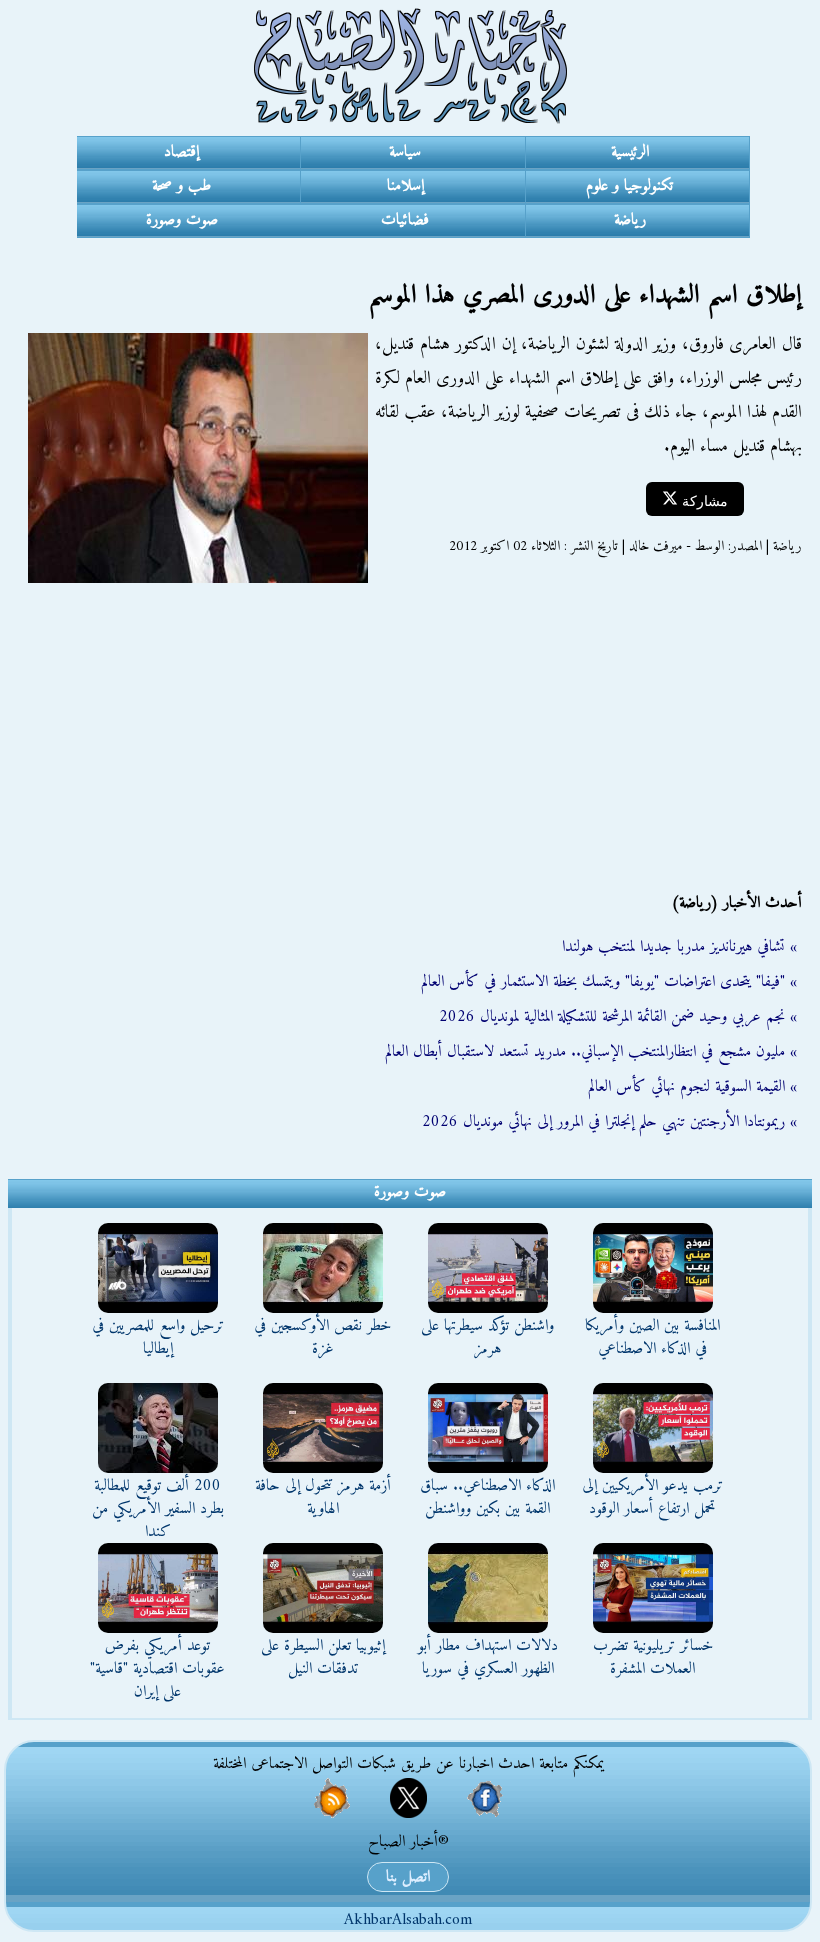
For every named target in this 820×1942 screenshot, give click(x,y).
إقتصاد (181, 152)
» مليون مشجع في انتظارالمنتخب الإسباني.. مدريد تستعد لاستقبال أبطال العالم (591, 1052)
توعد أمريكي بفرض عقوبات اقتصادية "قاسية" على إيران (157, 1669)
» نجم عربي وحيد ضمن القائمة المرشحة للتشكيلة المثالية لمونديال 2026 (618, 1017)
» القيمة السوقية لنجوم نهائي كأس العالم (692, 1087)
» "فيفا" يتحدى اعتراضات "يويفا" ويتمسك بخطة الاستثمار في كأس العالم (609, 982)
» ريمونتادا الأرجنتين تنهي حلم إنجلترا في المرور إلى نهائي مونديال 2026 (609, 1122)
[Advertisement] (410, 728)
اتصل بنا (408, 1877)
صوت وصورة (182, 220)
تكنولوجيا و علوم (629, 186)
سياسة (405, 152)
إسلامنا (405, 186)
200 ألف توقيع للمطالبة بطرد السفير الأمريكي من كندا (158, 1509)
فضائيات (405, 220)
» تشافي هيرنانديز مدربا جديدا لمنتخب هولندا (679, 947)
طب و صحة (181, 186)
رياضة (630, 220)
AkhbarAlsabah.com (408, 1920)
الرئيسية (630, 152)
